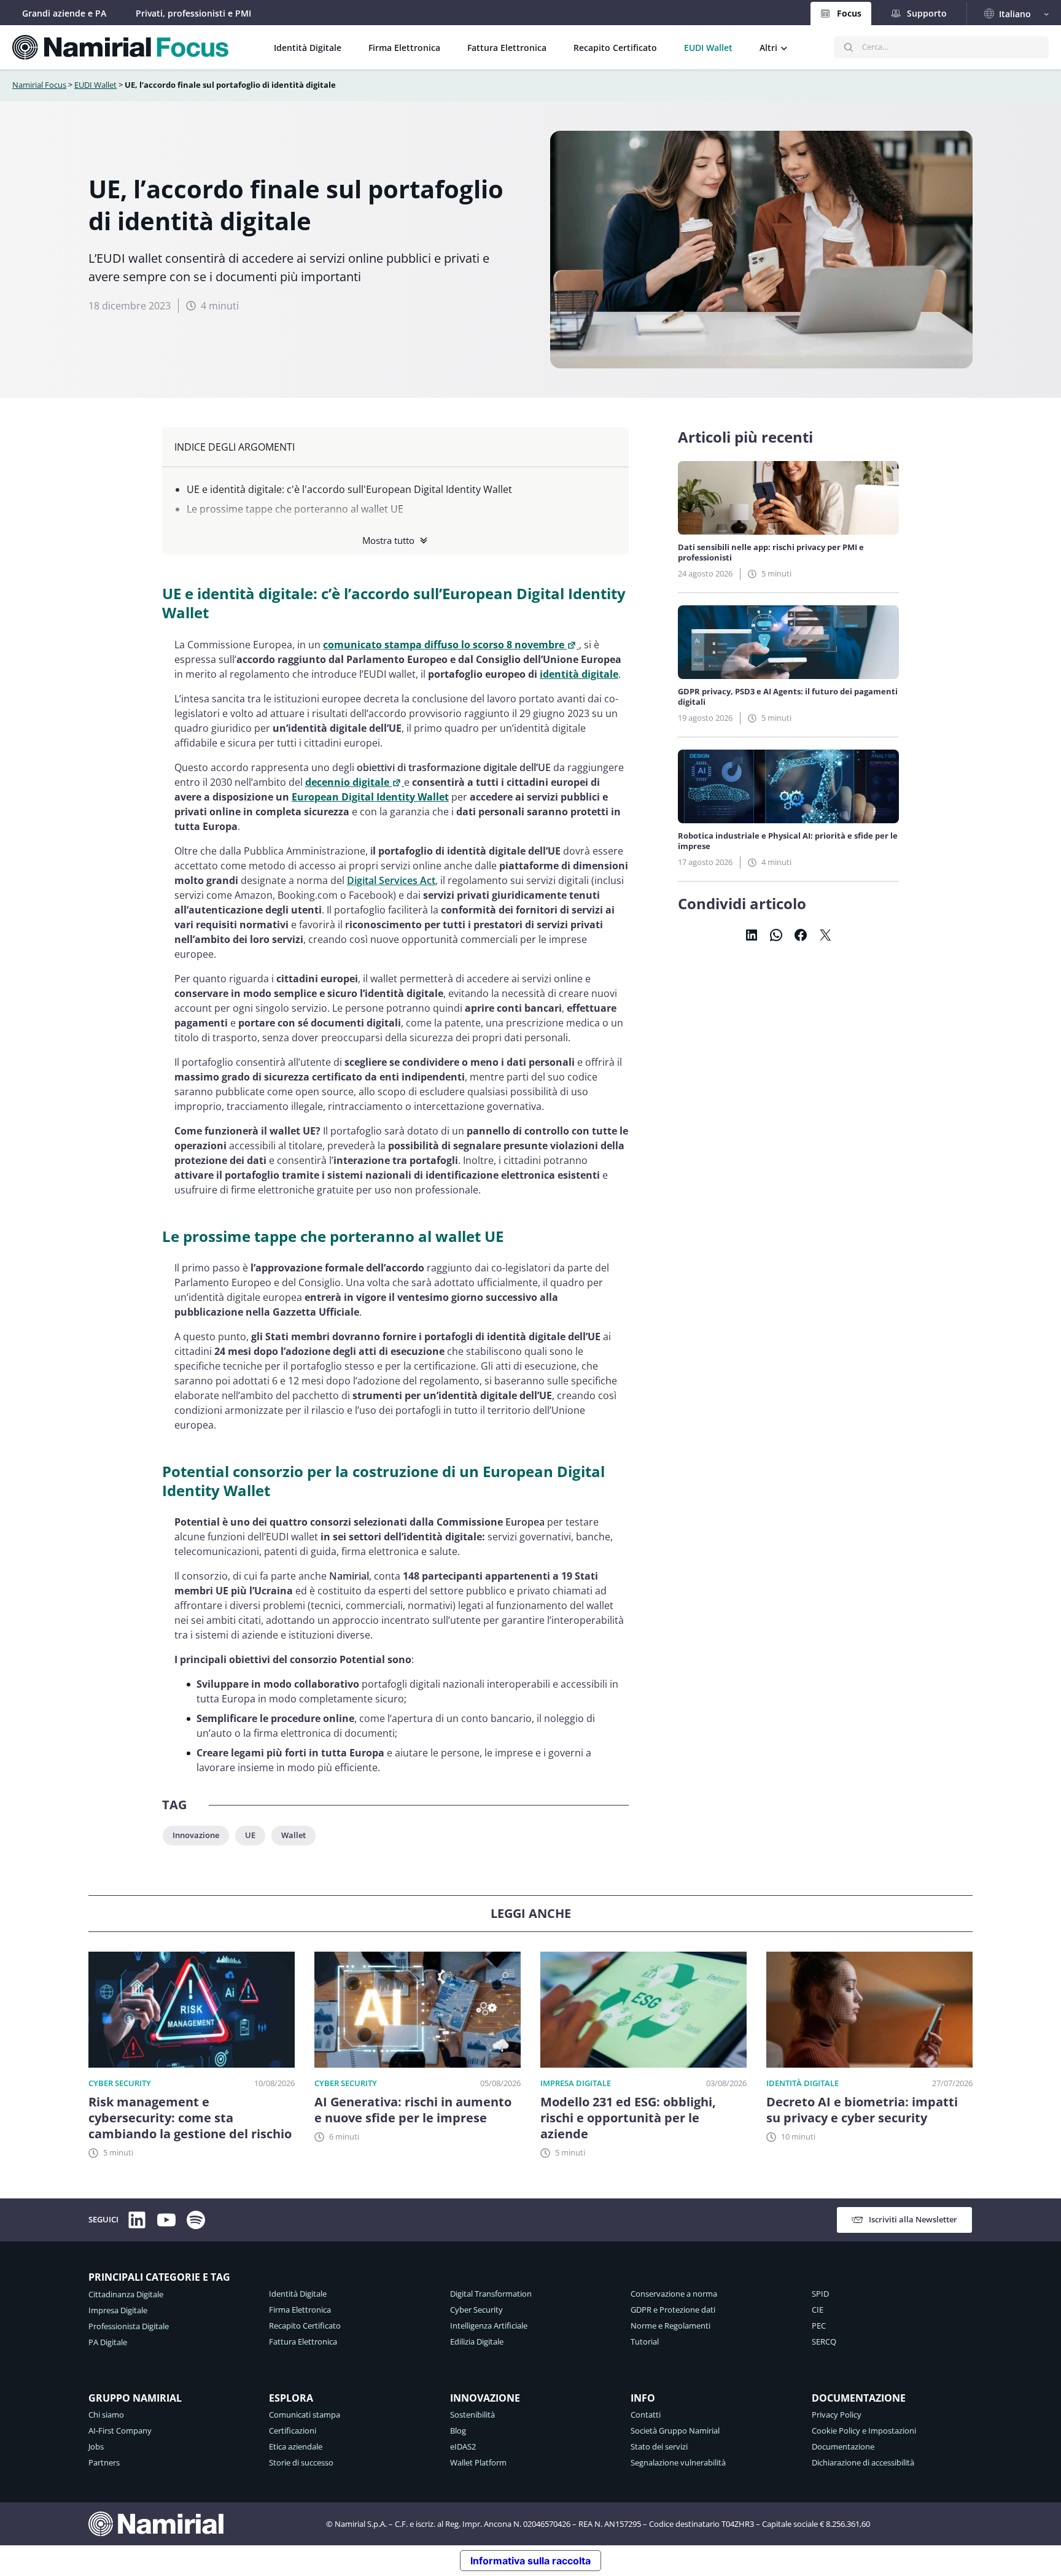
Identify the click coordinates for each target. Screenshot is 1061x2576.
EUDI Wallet (95, 85)
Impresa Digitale (576, 2083)
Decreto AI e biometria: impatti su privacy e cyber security (862, 2110)
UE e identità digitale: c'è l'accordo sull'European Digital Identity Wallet (349, 489)
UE (250, 1835)
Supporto (927, 13)
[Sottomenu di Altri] (784, 47)
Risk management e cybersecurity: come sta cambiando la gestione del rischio (190, 2118)
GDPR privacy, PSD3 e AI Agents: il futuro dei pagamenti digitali (788, 697)
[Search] (849, 47)
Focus (849, 13)
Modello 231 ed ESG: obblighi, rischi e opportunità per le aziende (628, 2118)
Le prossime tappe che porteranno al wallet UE (295, 509)
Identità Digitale (803, 2083)
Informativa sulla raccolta (530, 2561)
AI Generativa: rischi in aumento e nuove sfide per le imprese (413, 2110)
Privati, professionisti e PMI (193, 13)
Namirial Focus (39, 85)
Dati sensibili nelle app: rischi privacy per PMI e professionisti (771, 553)
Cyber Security (120, 2083)
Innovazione (196, 1835)
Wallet (293, 1835)
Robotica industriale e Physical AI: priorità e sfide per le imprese (788, 841)
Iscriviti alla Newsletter (913, 2219)
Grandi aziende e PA (64, 13)
